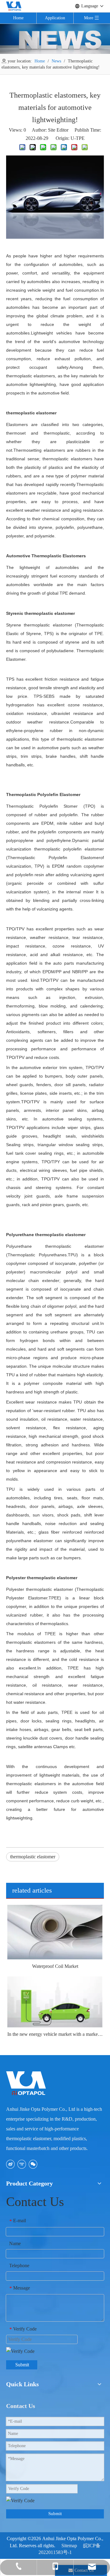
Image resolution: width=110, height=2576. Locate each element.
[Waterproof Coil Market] (55, 1932)
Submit (22, 2365)
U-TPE (78, 138)
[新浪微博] (10, 2164)
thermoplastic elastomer (33, 1857)
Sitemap (69, 2546)
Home (18, 18)
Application (55, 18)
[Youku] (22, 2164)
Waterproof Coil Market (55, 1966)
